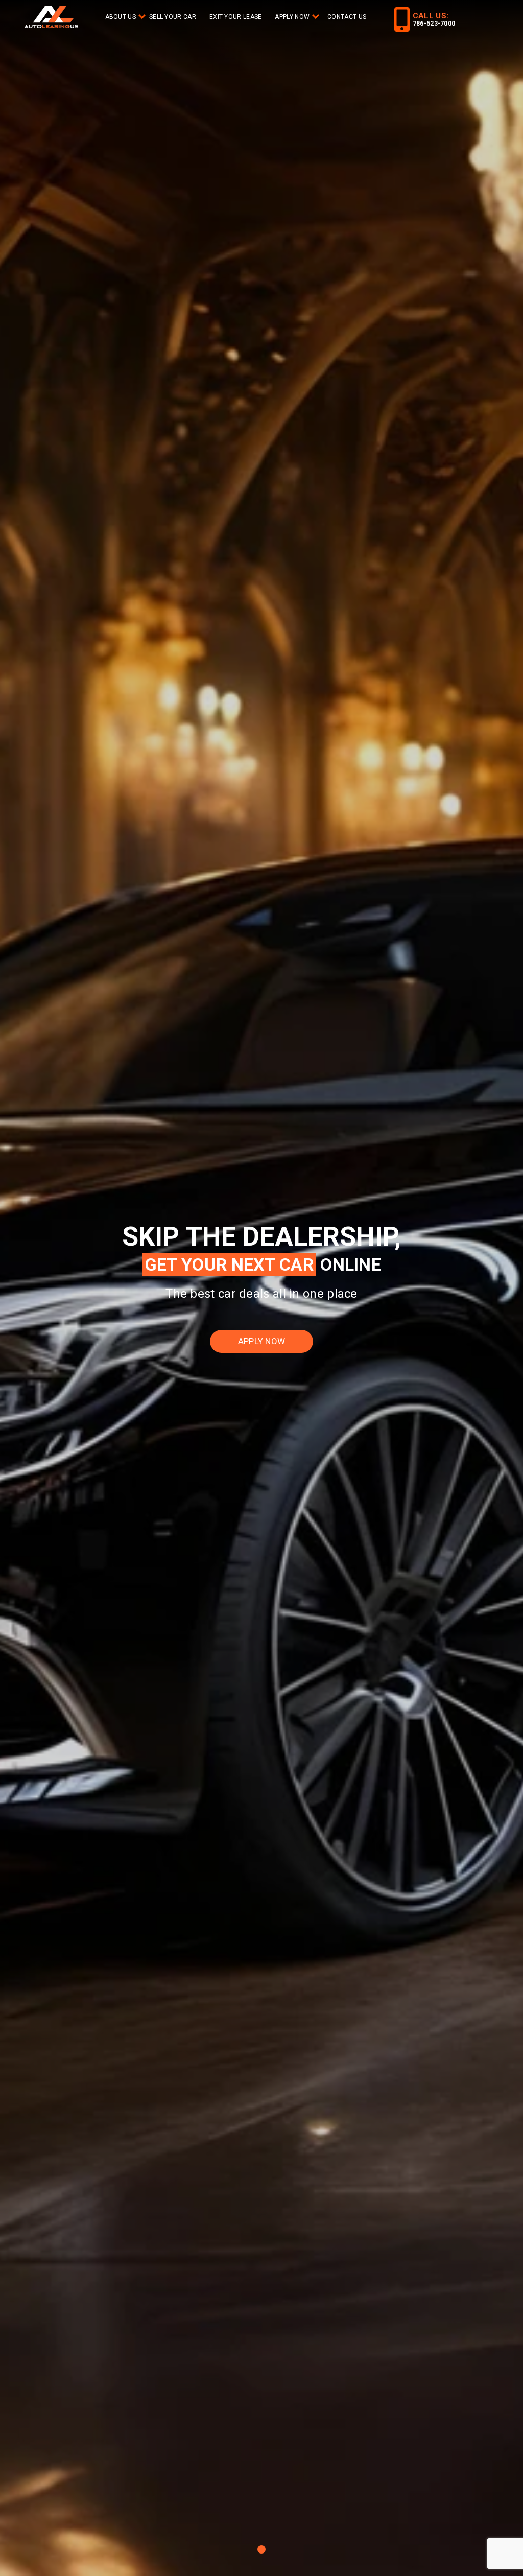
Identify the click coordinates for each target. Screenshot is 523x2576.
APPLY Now (292, 17)
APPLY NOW (262, 1341)
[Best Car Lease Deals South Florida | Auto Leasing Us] (52, 18)
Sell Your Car (173, 17)
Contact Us (347, 17)
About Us (121, 17)
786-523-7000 (434, 24)
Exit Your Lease (236, 17)
